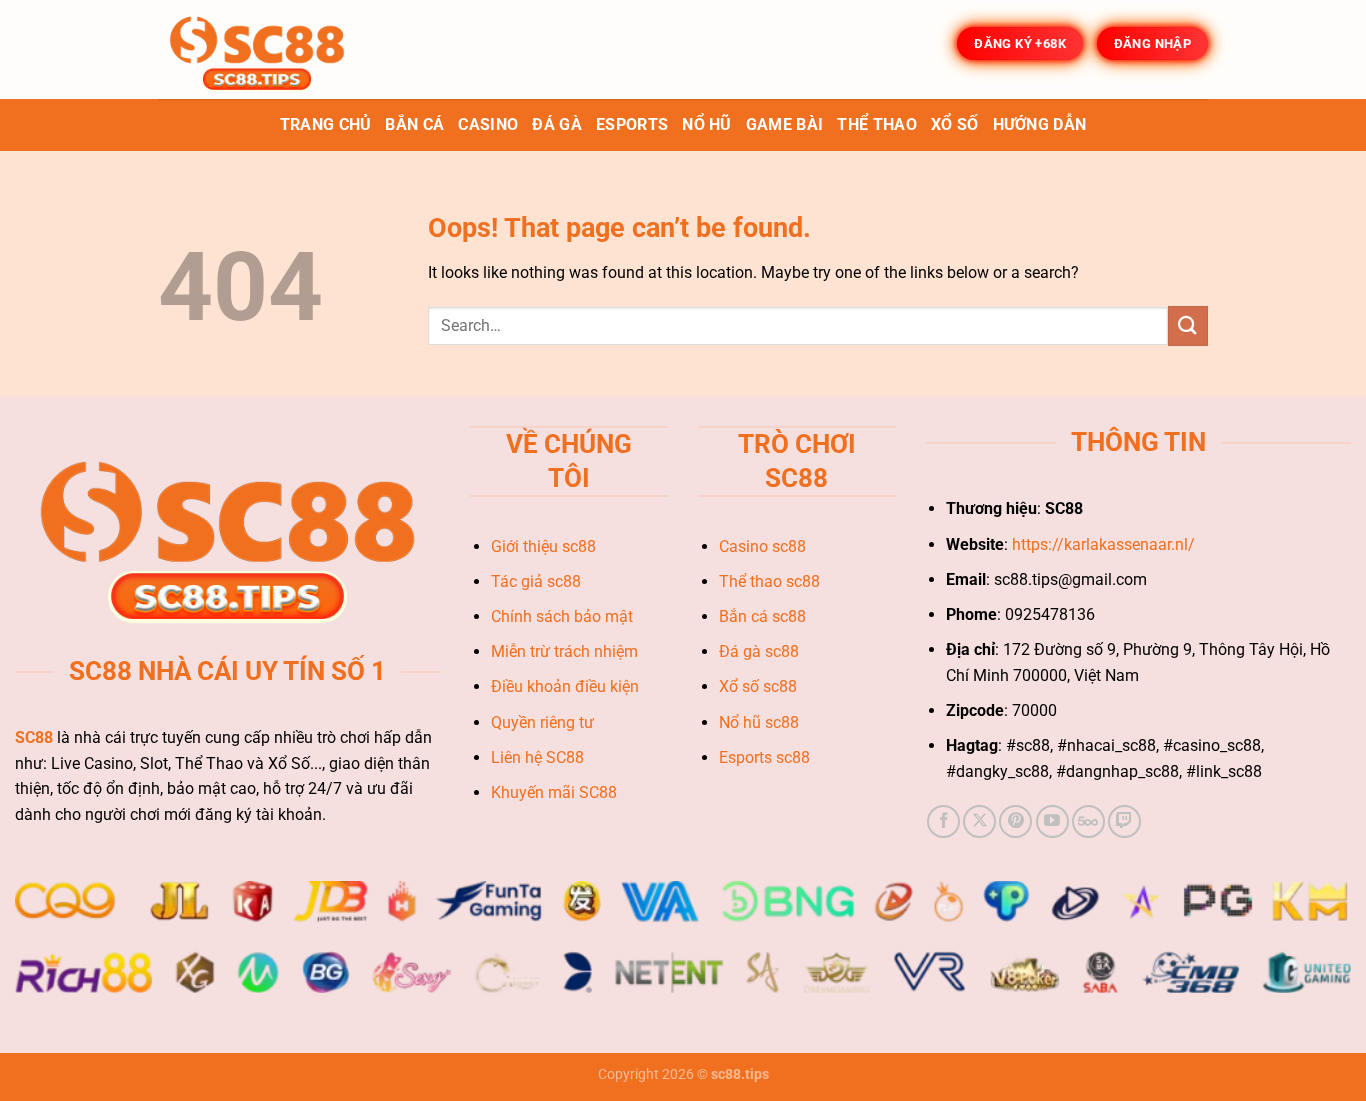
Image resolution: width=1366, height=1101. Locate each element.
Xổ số (955, 124)
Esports (632, 124)
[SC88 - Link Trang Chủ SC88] (258, 49)
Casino (488, 124)
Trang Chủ (326, 124)
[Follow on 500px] (1088, 821)
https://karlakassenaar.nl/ (1103, 544)
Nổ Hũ (707, 124)
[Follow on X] (979, 821)
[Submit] (1188, 325)
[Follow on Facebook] (943, 821)
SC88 (34, 737)
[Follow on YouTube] (1052, 821)
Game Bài (785, 124)
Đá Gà (557, 124)
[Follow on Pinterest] (1015, 821)
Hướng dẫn (1040, 124)
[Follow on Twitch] (1124, 821)
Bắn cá (414, 124)
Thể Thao (877, 124)
